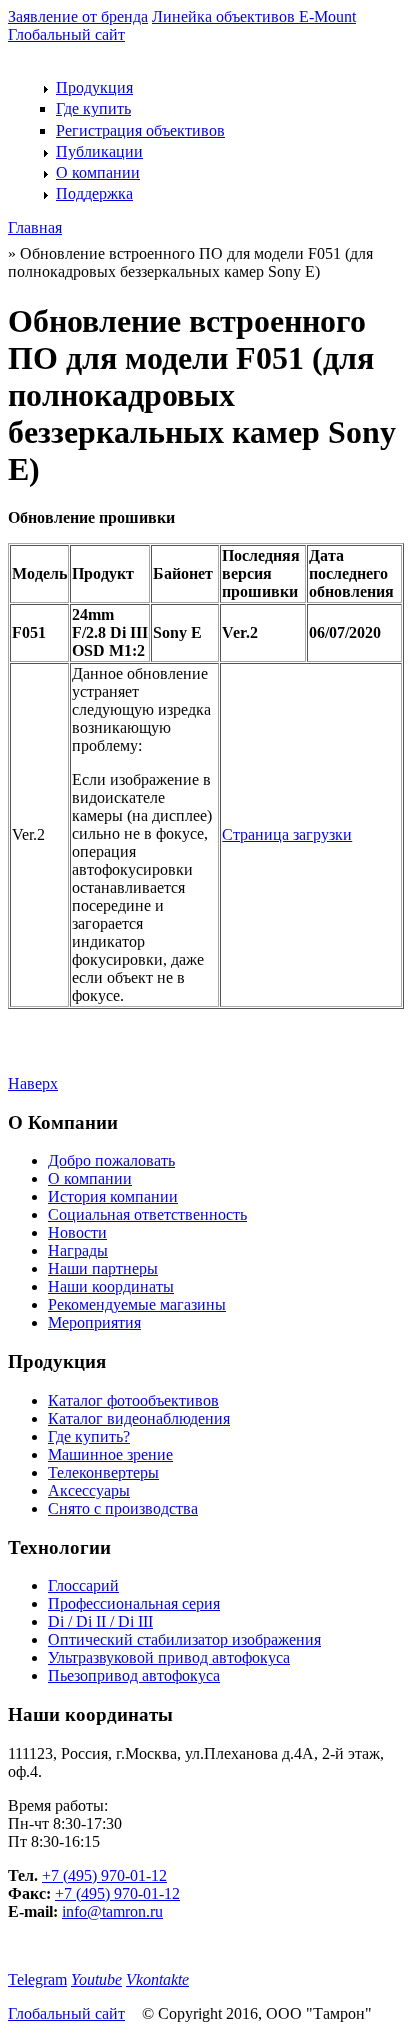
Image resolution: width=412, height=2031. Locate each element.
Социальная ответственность (147, 1214)
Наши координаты (111, 1286)
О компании (98, 172)
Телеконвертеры (103, 1472)
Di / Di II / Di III (100, 1621)
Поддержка (94, 193)
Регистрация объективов (140, 130)
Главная (35, 227)
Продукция (94, 87)
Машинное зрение (110, 1454)
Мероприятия (94, 1322)
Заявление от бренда (78, 16)
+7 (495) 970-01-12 (104, 1875)
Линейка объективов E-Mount (254, 16)
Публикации (99, 151)
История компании (113, 1196)
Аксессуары (89, 1490)
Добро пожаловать (111, 1160)
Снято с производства (123, 1508)
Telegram (37, 1979)
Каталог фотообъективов (133, 1400)
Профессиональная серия (134, 1603)
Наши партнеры (103, 1268)
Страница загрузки (287, 834)
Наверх (33, 1083)
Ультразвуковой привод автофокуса (169, 1657)
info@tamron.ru (112, 1911)
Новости (77, 1232)
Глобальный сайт (66, 34)
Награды (78, 1250)
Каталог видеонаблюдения (139, 1418)
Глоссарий (83, 1585)
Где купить (93, 108)
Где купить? (89, 1436)
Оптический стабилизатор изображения (184, 1639)
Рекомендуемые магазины (137, 1304)
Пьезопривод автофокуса (134, 1675)
